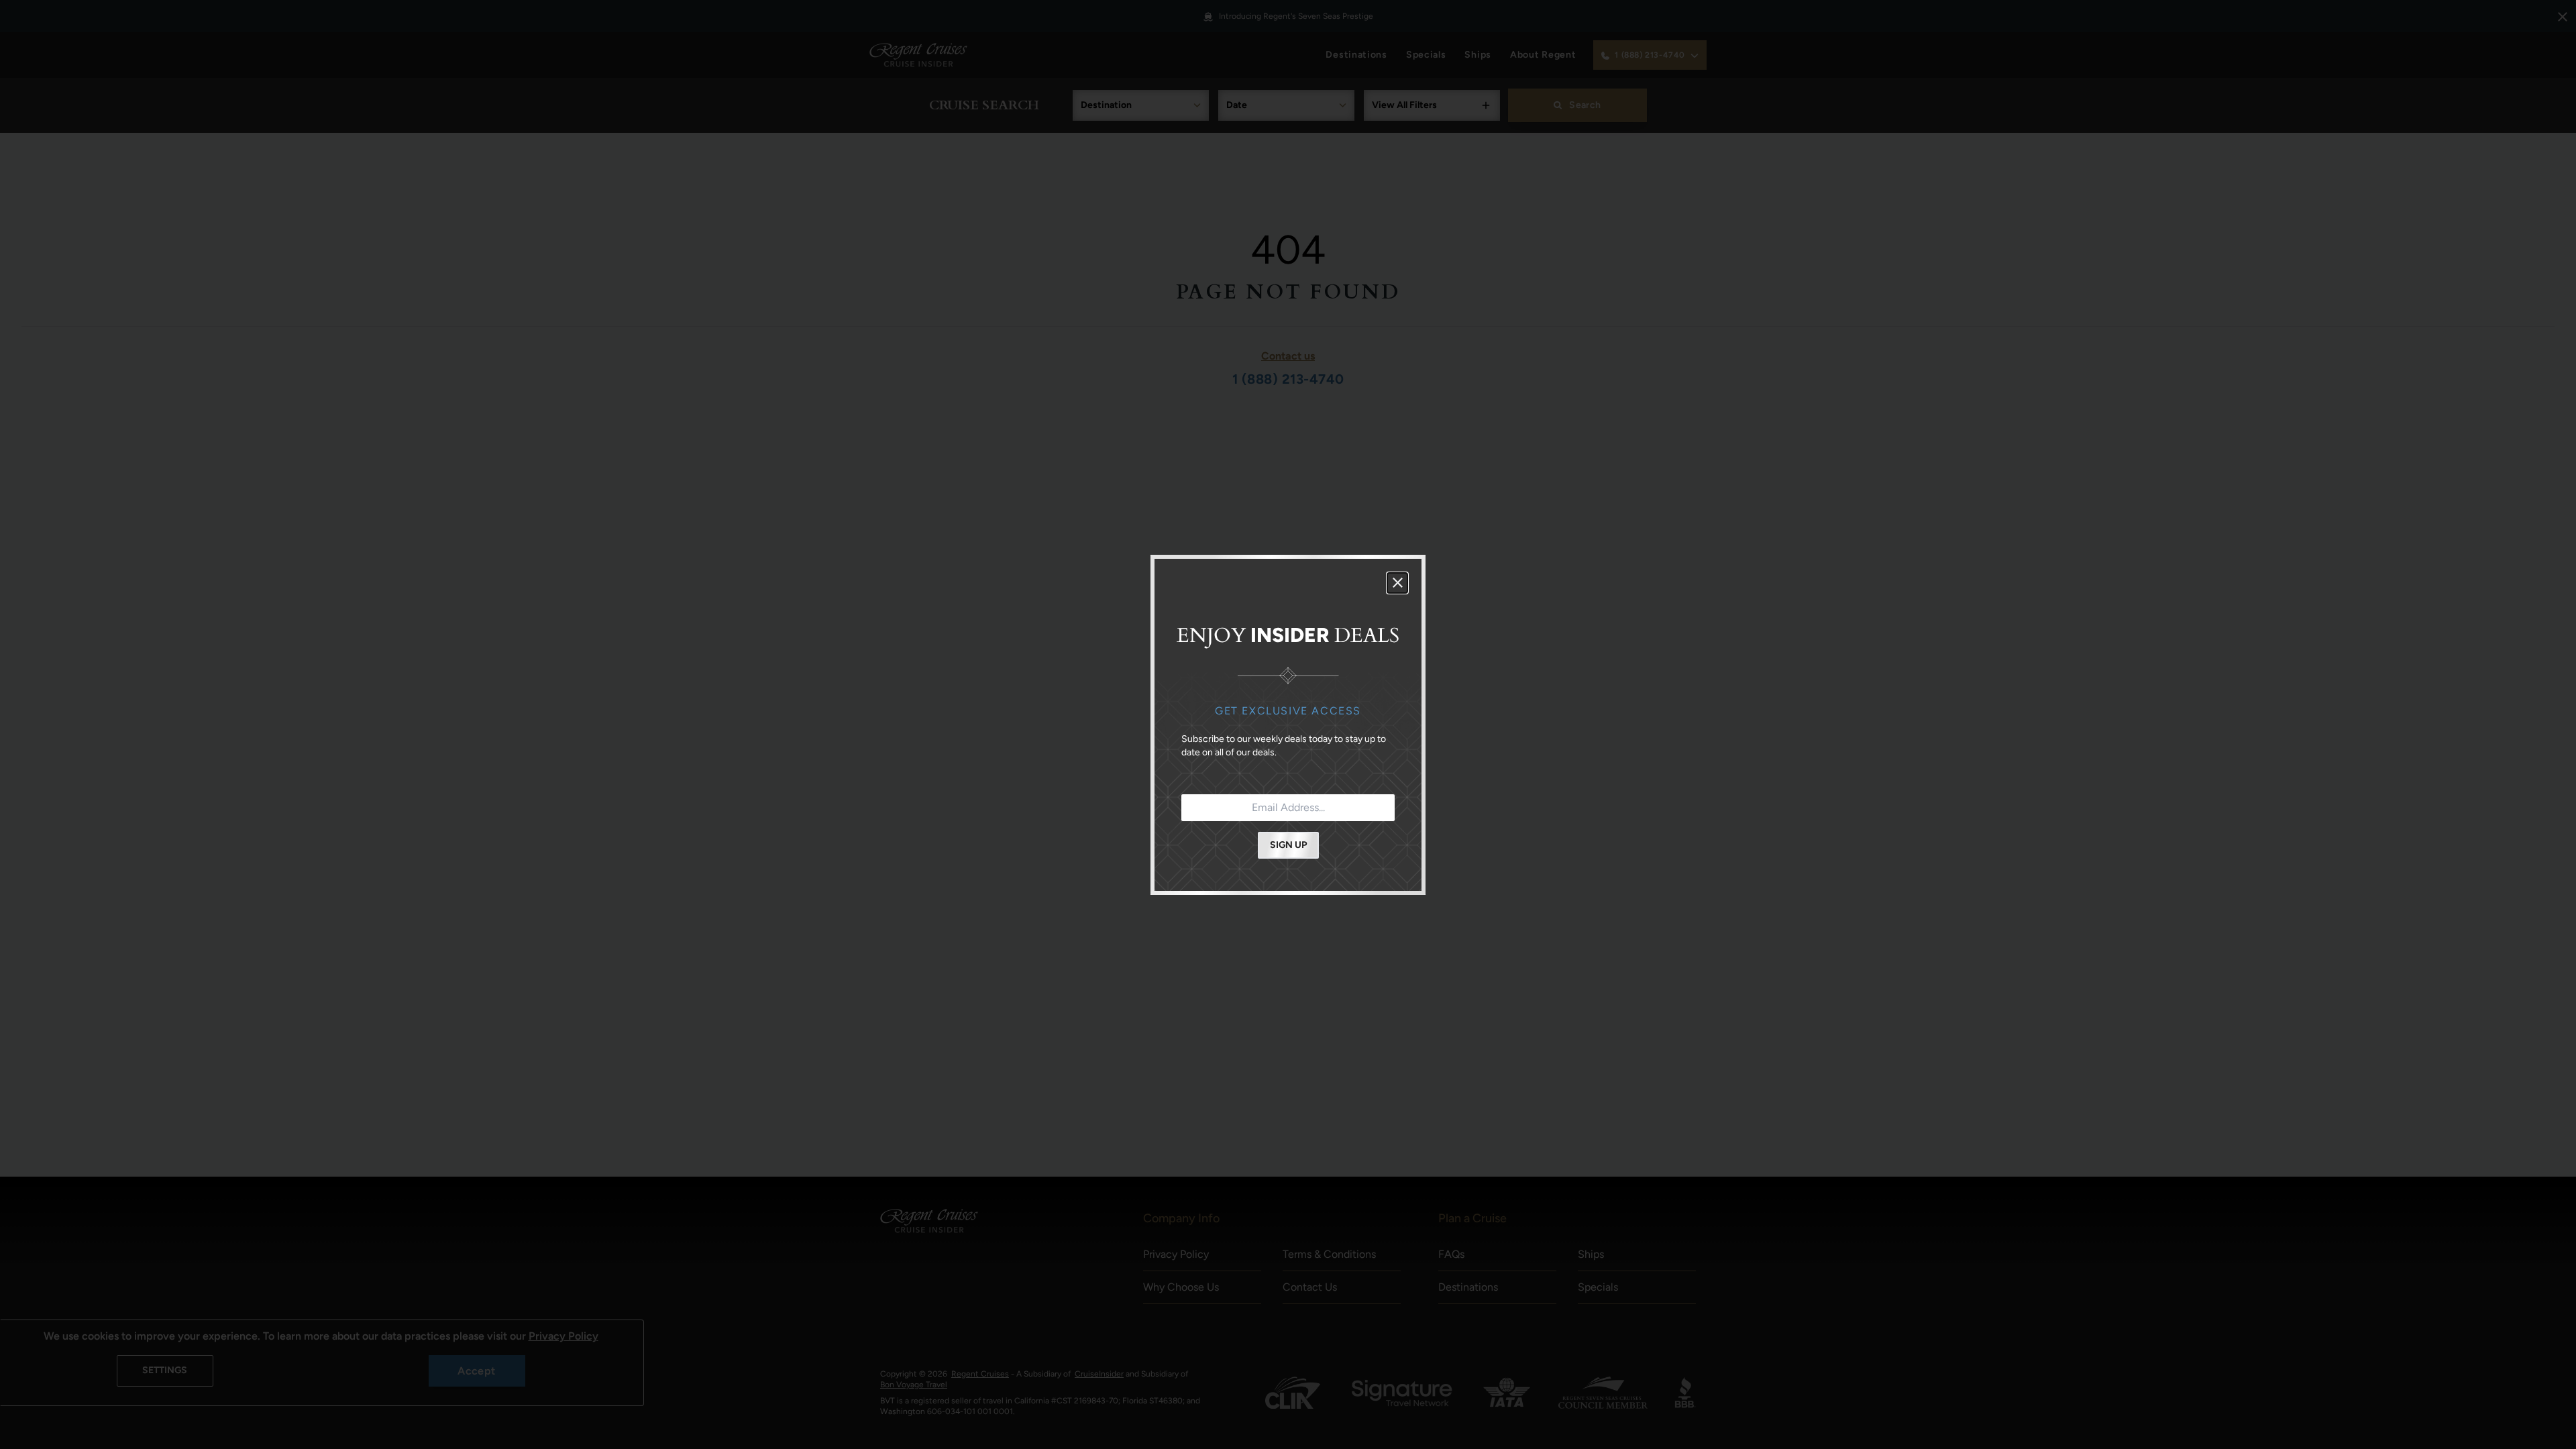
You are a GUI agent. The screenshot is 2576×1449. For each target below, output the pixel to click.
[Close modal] (1397, 583)
